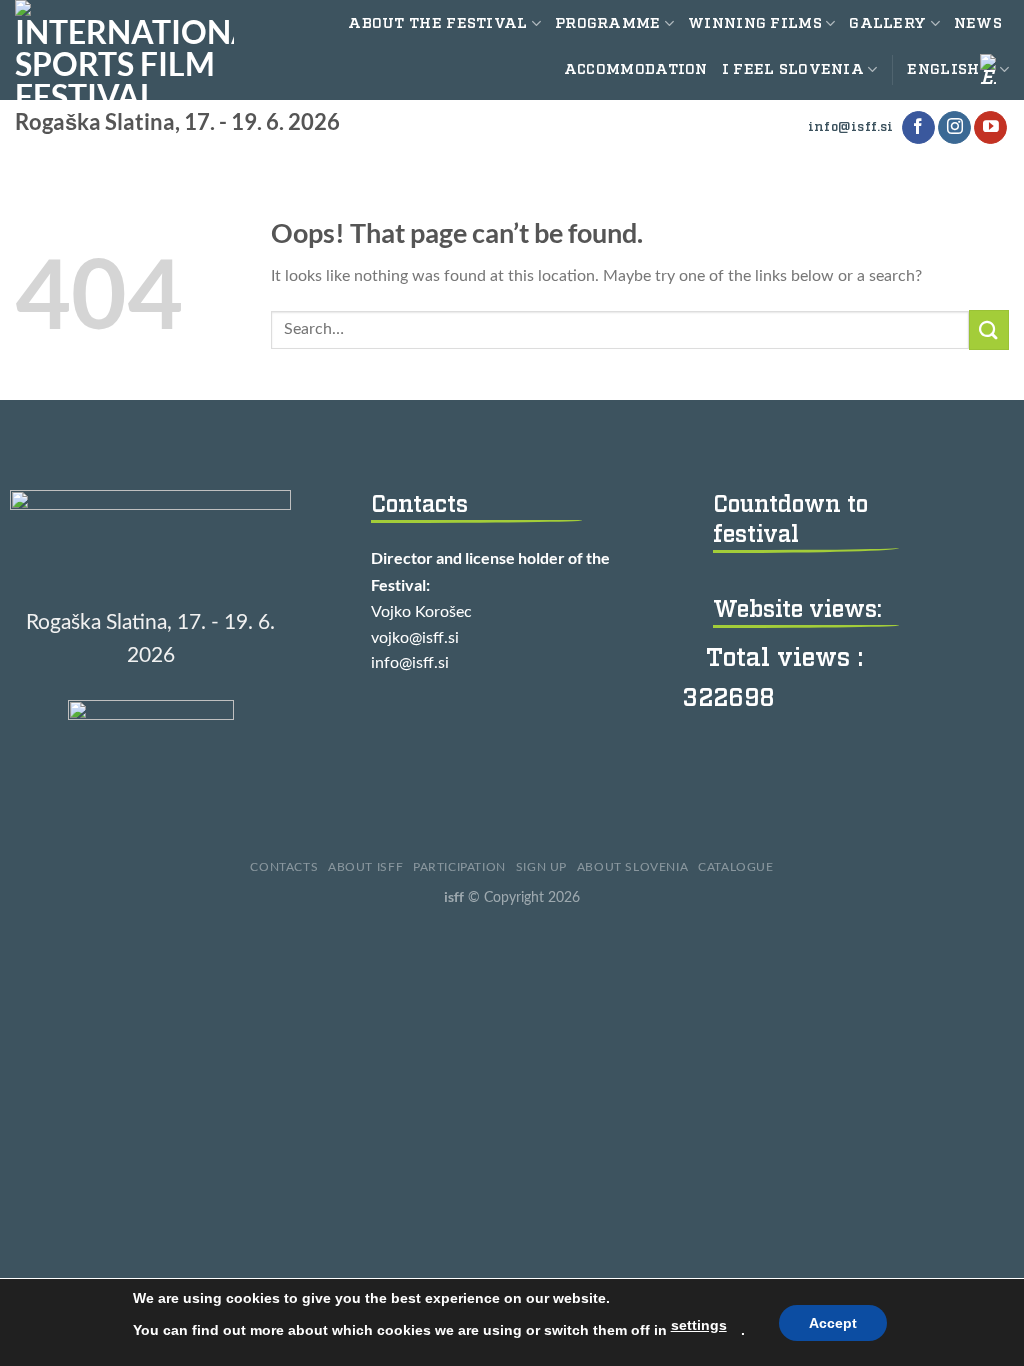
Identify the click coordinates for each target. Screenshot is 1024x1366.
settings (699, 1325)
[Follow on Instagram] (954, 128)
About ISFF (365, 867)
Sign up (541, 867)
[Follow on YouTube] (990, 128)
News (978, 23)
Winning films (755, 23)
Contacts (284, 867)
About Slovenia (633, 867)
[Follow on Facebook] (918, 128)
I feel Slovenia (793, 69)
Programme (608, 23)
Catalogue (736, 867)
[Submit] (989, 329)
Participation (459, 867)
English (943, 69)
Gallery (887, 23)
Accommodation (636, 69)
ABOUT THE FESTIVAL (437, 23)
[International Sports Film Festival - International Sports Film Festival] (124, 50)
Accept (833, 1323)
